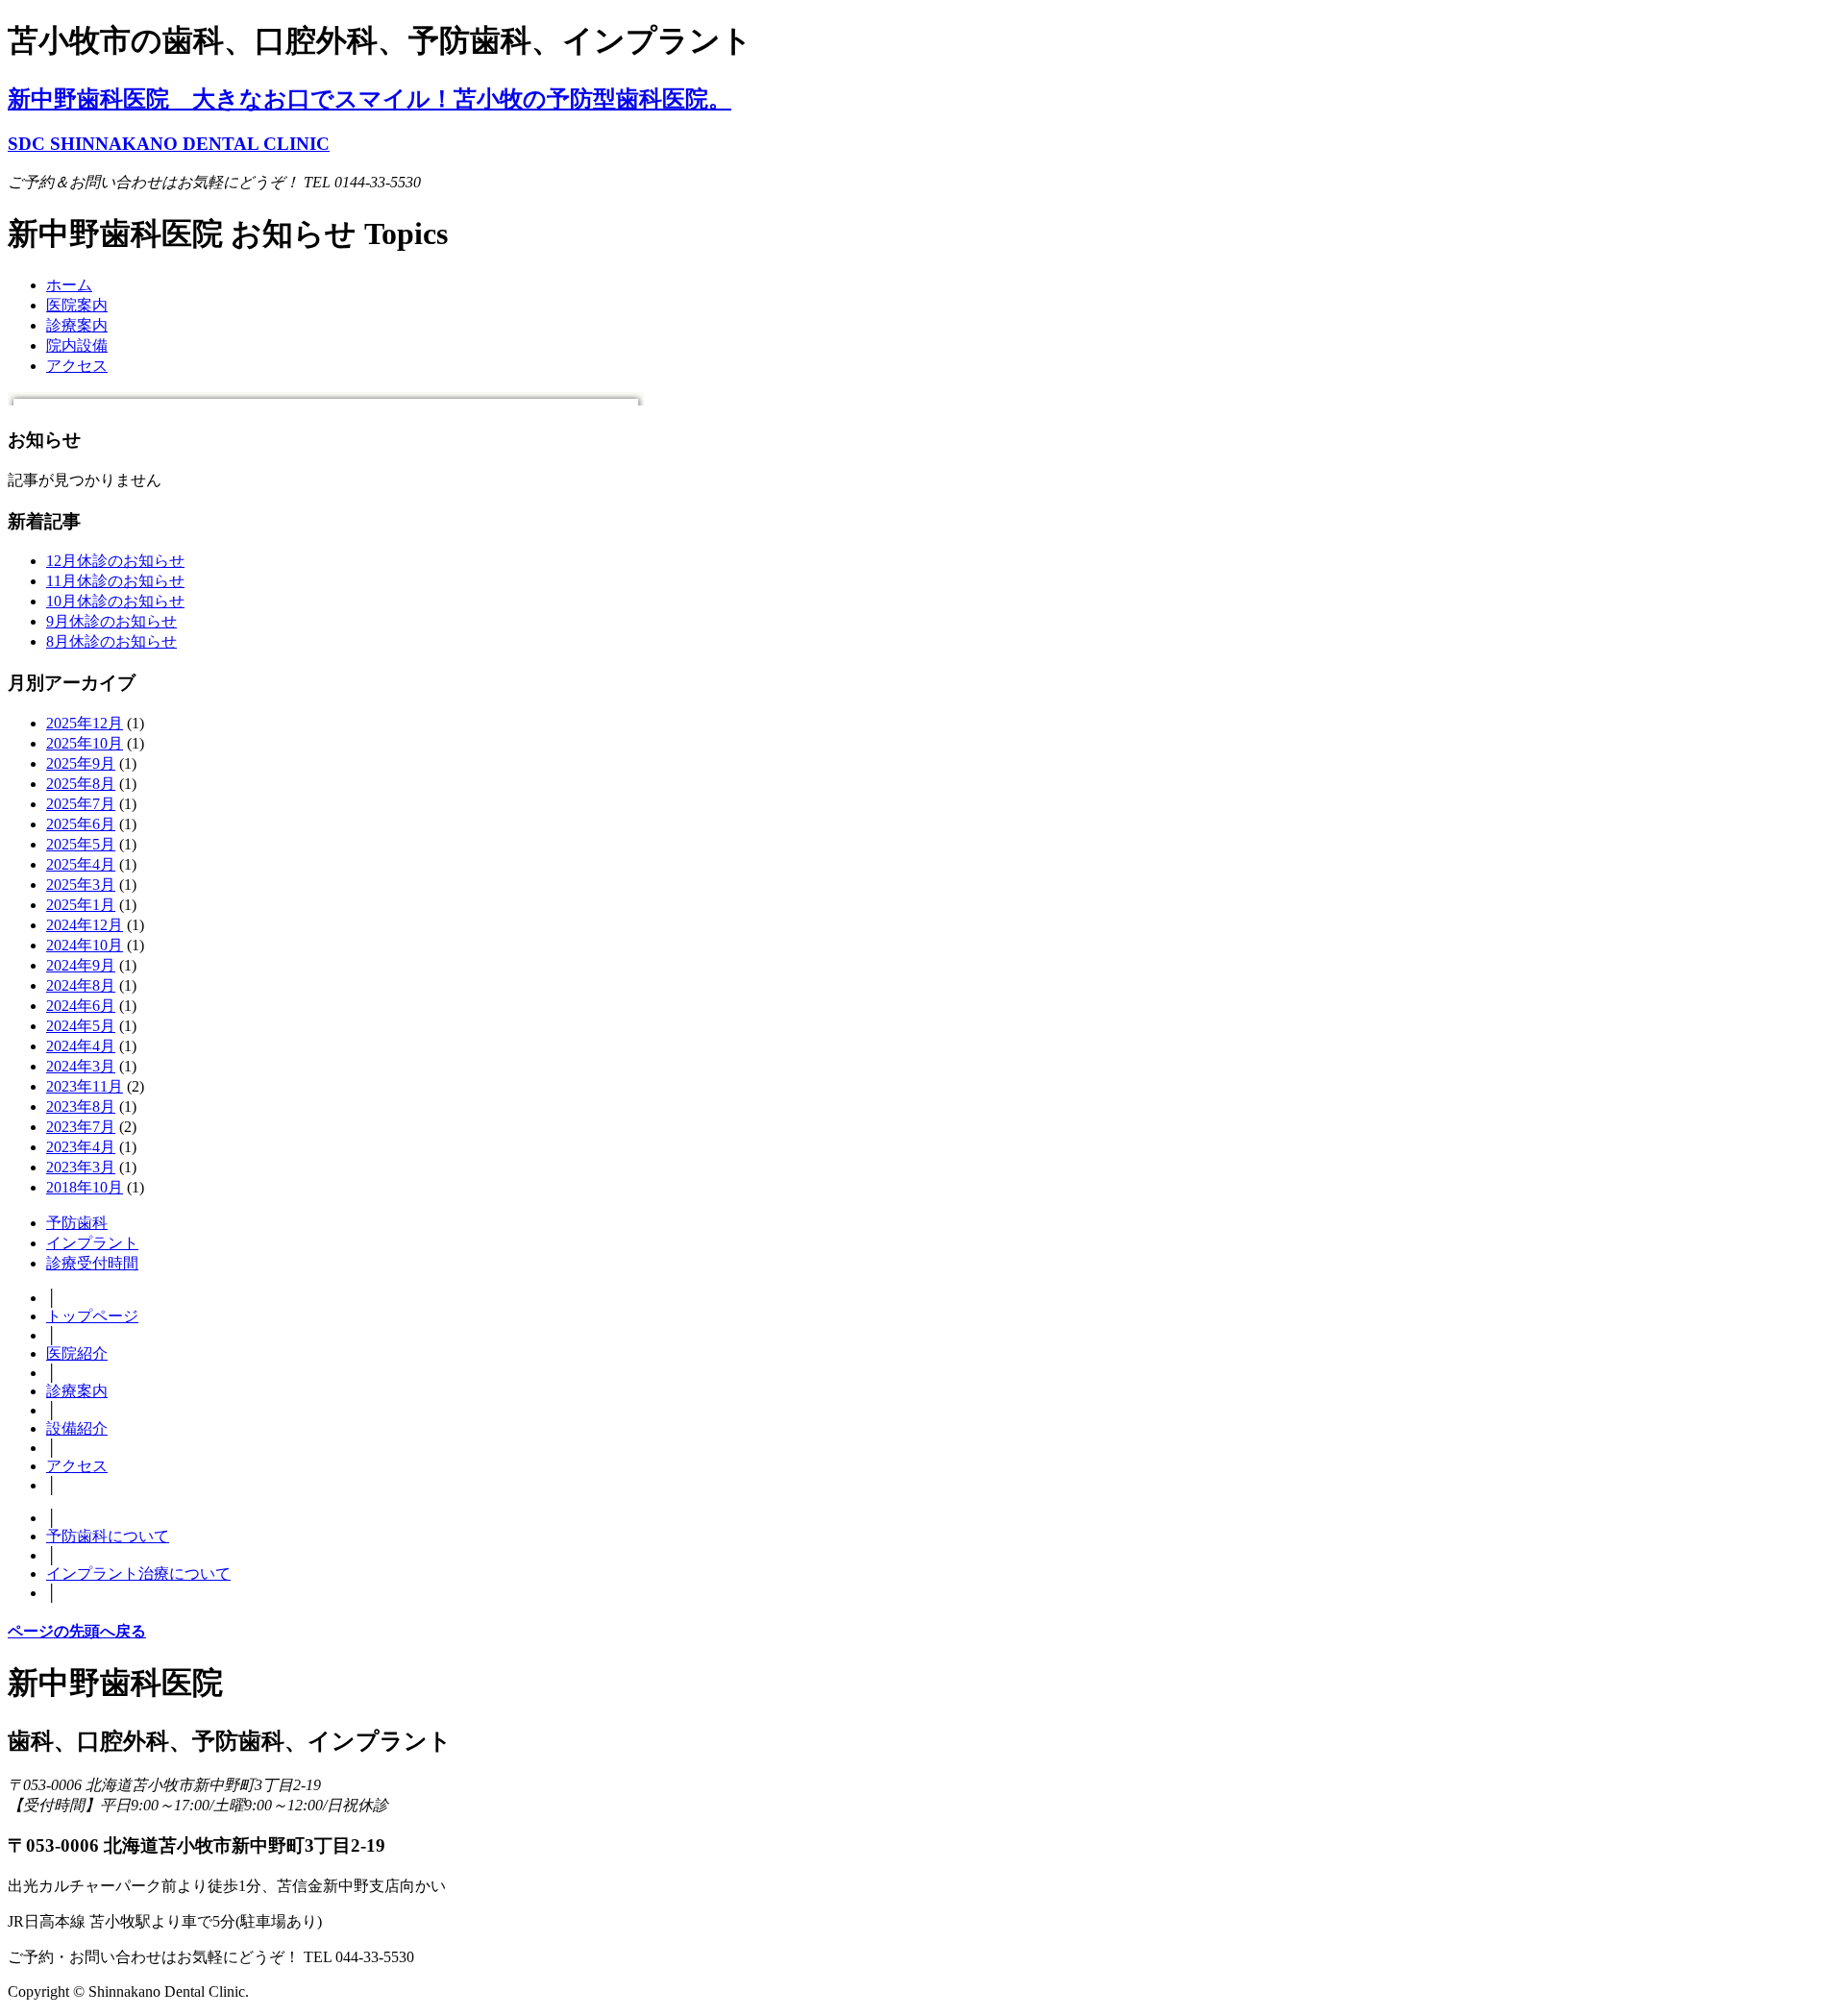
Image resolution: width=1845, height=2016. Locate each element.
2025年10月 (85, 743)
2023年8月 (81, 1106)
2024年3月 (81, 1066)
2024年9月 (81, 965)
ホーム (69, 285)
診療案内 (77, 325)
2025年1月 (81, 905)
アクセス (77, 366)
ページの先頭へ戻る (77, 1631)
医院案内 (77, 305)
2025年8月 (81, 784)
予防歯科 (77, 1223)
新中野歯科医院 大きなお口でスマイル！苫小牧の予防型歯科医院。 (369, 99)
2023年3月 (81, 1167)
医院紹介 (77, 1353)
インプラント (92, 1243)
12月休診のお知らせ (115, 561)
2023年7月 (81, 1127)
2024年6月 (81, 1006)
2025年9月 (81, 763)
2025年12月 (85, 723)
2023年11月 (85, 1086)
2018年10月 (85, 1187)
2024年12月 (85, 925)
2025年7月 (81, 804)
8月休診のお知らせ (111, 641)
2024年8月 (81, 985)
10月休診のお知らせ (115, 601)
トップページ (92, 1316)
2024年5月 (81, 1026)
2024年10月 (85, 945)
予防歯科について (108, 1536)
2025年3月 (81, 885)
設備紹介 (77, 1428)
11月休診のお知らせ (115, 581)
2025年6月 (81, 824)
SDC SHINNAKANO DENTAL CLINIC (169, 144)
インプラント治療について (138, 1573)
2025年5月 (81, 844)
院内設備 (77, 345)
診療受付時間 (92, 1263)
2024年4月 (81, 1046)
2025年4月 (81, 864)
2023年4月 (81, 1147)
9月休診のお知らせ (111, 621)
